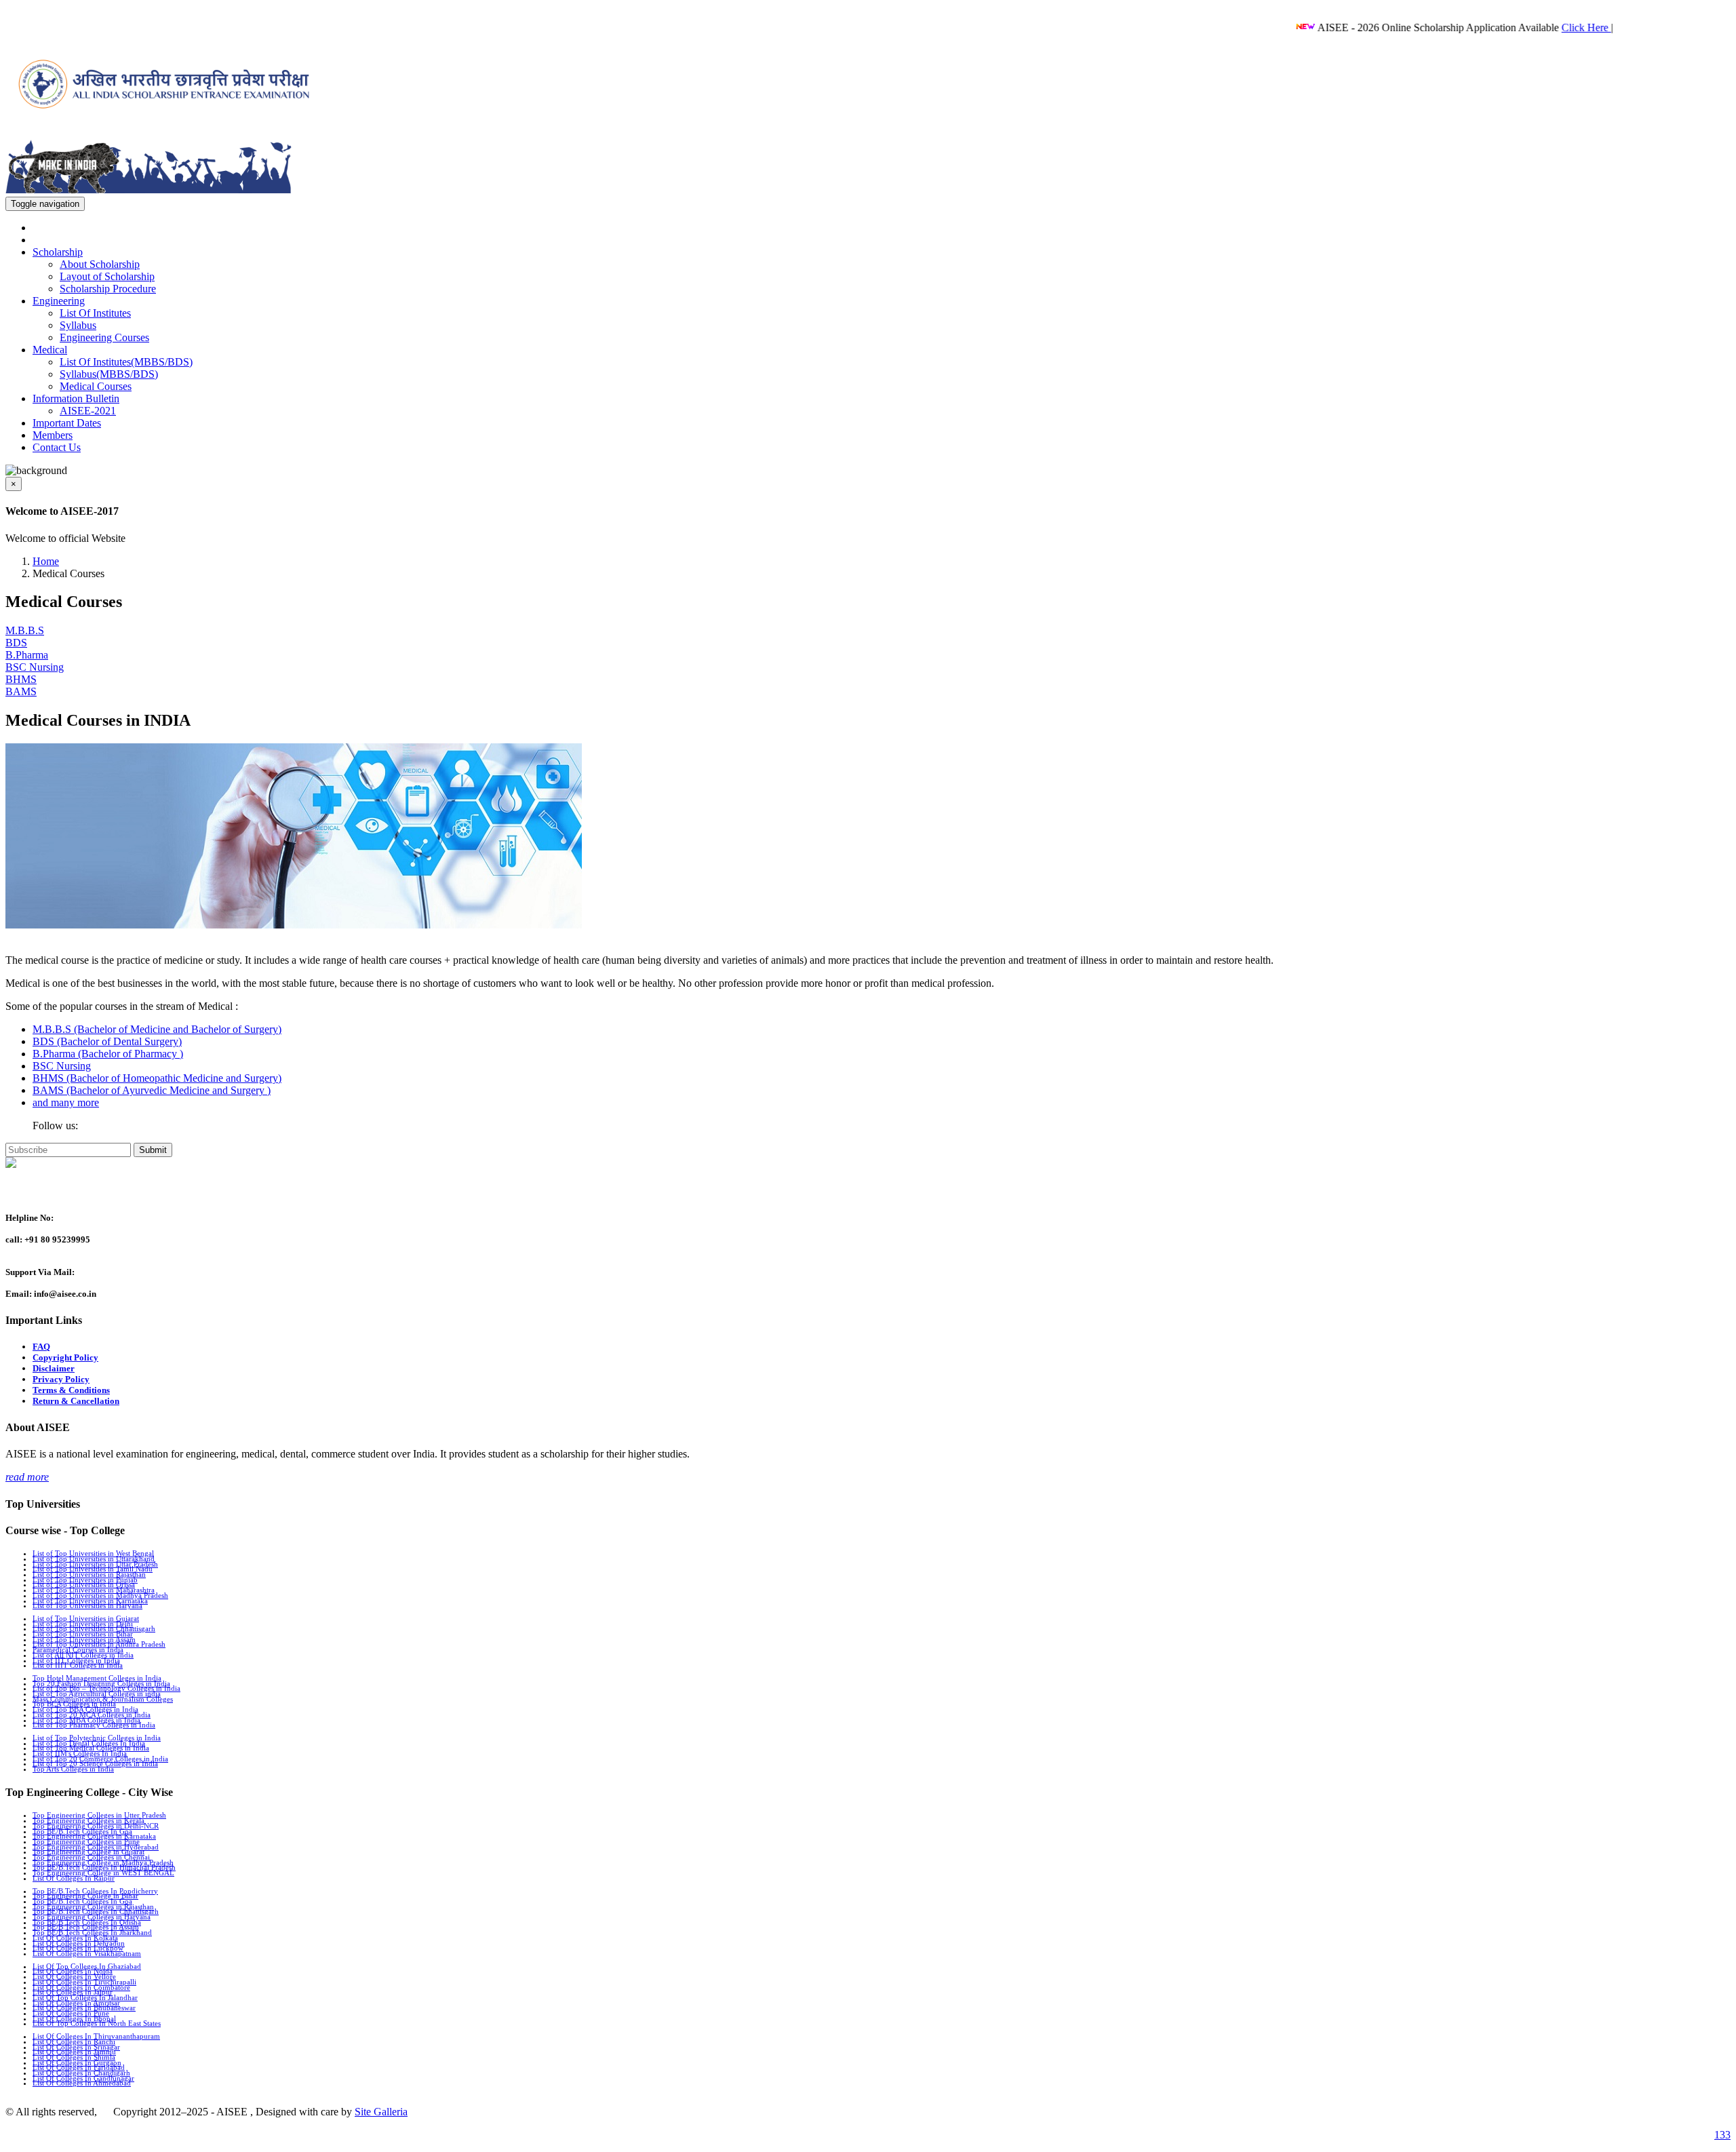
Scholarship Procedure (108, 289)
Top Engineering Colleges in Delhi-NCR (96, 1826)
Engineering (59, 301)
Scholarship (58, 252)
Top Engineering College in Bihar (85, 1896)
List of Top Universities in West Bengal (93, 1553)
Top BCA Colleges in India (74, 1704)
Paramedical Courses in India (78, 1649)
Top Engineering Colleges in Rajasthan (93, 1906)
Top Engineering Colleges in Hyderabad (96, 1847)
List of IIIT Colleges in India (78, 1665)
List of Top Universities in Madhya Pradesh (100, 1595)
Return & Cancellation (76, 1401)
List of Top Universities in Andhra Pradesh (99, 1644)
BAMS (21, 691)
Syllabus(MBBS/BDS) (109, 374)
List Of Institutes (95, 313)
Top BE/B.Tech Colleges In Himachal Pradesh (104, 1867)
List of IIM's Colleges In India (80, 1753)
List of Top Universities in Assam (84, 1639)
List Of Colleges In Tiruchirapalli (84, 1982)
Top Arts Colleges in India (73, 1769)
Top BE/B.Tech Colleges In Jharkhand (92, 1932)
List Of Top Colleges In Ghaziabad (87, 1966)
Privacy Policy (61, 1379)
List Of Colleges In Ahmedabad (82, 2083)
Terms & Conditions (71, 1390)
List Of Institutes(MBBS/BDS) (126, 362)
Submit (153, 1150)
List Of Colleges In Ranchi (74, 2041)
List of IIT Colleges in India (76, 1660)
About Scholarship (100, 264)
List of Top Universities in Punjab (85, 1580)
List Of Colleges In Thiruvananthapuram (96, 2036)
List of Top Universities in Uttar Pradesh (95, 1564)
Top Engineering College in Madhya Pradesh (103, 1862)
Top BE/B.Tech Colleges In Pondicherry (95, 1891)
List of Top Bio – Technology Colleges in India (106, 1688)
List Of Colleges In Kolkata (75, 1938)
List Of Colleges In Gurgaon (77, 2062)
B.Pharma (27, 655)
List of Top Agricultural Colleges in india (97, 1694)
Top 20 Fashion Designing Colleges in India (101, 1683)
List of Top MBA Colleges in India (86, 1720)
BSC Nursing (35, 667)
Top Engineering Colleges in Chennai (91, 1857)
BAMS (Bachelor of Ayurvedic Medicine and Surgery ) (152, 1090)
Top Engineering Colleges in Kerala (88, 1820)
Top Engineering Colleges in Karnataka (94, 1836)
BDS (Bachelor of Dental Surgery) (107, 1041)
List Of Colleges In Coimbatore (81, 1987)
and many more (66, 1102)
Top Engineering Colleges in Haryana (92, 1917)
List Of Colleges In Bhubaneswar (84, 2008)
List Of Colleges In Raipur (74, 1878)
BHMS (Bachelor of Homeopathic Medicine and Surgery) (157, 1078)
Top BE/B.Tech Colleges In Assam (86, 1927)
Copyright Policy (65, 1357)
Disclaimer (54, 1368)
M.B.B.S (25, 630)
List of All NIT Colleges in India (83, 1655)
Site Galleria (381, 2112)
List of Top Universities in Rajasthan (89, 1574)
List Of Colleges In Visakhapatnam (87, 1953)
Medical (50, 350)
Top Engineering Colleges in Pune (86, 1841)
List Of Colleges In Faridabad (79, 2067)
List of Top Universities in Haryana (87, 1605)
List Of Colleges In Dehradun (79, 1943)
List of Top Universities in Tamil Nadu (93, 1569)
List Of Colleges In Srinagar (76, 2047)
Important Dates (67, 423)
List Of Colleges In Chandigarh (81, 2073)
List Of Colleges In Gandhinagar (83, 2078)
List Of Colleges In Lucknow (78, 1948)
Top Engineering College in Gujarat (88, 1852)
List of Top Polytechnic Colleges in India (97, 1738)
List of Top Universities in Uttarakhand (94, 1559)
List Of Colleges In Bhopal (74, 2018)
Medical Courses (96, 386)
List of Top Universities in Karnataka (90, 1601)
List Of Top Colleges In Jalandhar (85, 1997)
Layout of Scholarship (107, 276)
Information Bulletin (76, 398)
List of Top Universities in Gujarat (86, 1618)
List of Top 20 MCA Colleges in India (92, 1715)
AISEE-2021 (88, 411)
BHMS (21, 679)
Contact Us (57, 447)
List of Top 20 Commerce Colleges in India (100, 1759)
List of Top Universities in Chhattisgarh (94, 1628)
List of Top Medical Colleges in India (91, 1748)
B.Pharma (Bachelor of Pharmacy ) (108, 1054)
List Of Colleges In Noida (73, 1971)
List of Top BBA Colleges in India (85, 1709)
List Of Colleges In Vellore (74, 1976)
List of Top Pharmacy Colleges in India (94, 1725)
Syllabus (78, 325)
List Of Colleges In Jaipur (73, 1992)
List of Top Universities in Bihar (83, 1634)
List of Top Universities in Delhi (83, 1624)
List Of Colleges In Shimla (74, 2057)
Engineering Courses (104, 337)
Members (53, 435)
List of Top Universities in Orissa (84, 1584)
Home (46, 561)
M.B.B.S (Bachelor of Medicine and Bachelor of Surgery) (157, 1029)
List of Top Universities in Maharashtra (94, 1590)
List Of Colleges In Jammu (74, 2052)
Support (24, 1191)
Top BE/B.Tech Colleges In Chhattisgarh (96, 1911)
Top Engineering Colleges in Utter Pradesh (99, 1815)
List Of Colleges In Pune (71, 2013)
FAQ (41, 1347)
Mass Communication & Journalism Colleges (103, 1699)
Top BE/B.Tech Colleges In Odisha (87, 1922)
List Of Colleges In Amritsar (76, 2003)
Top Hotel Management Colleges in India (97, 1678)
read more (27, 1477)
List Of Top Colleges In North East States (97, 2023)
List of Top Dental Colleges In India (89, 1743)
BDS (16, 643)
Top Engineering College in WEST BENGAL (103, 1873)
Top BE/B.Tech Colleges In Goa (82, 1831)
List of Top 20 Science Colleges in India (95, 1763)
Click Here (1537, 27)
